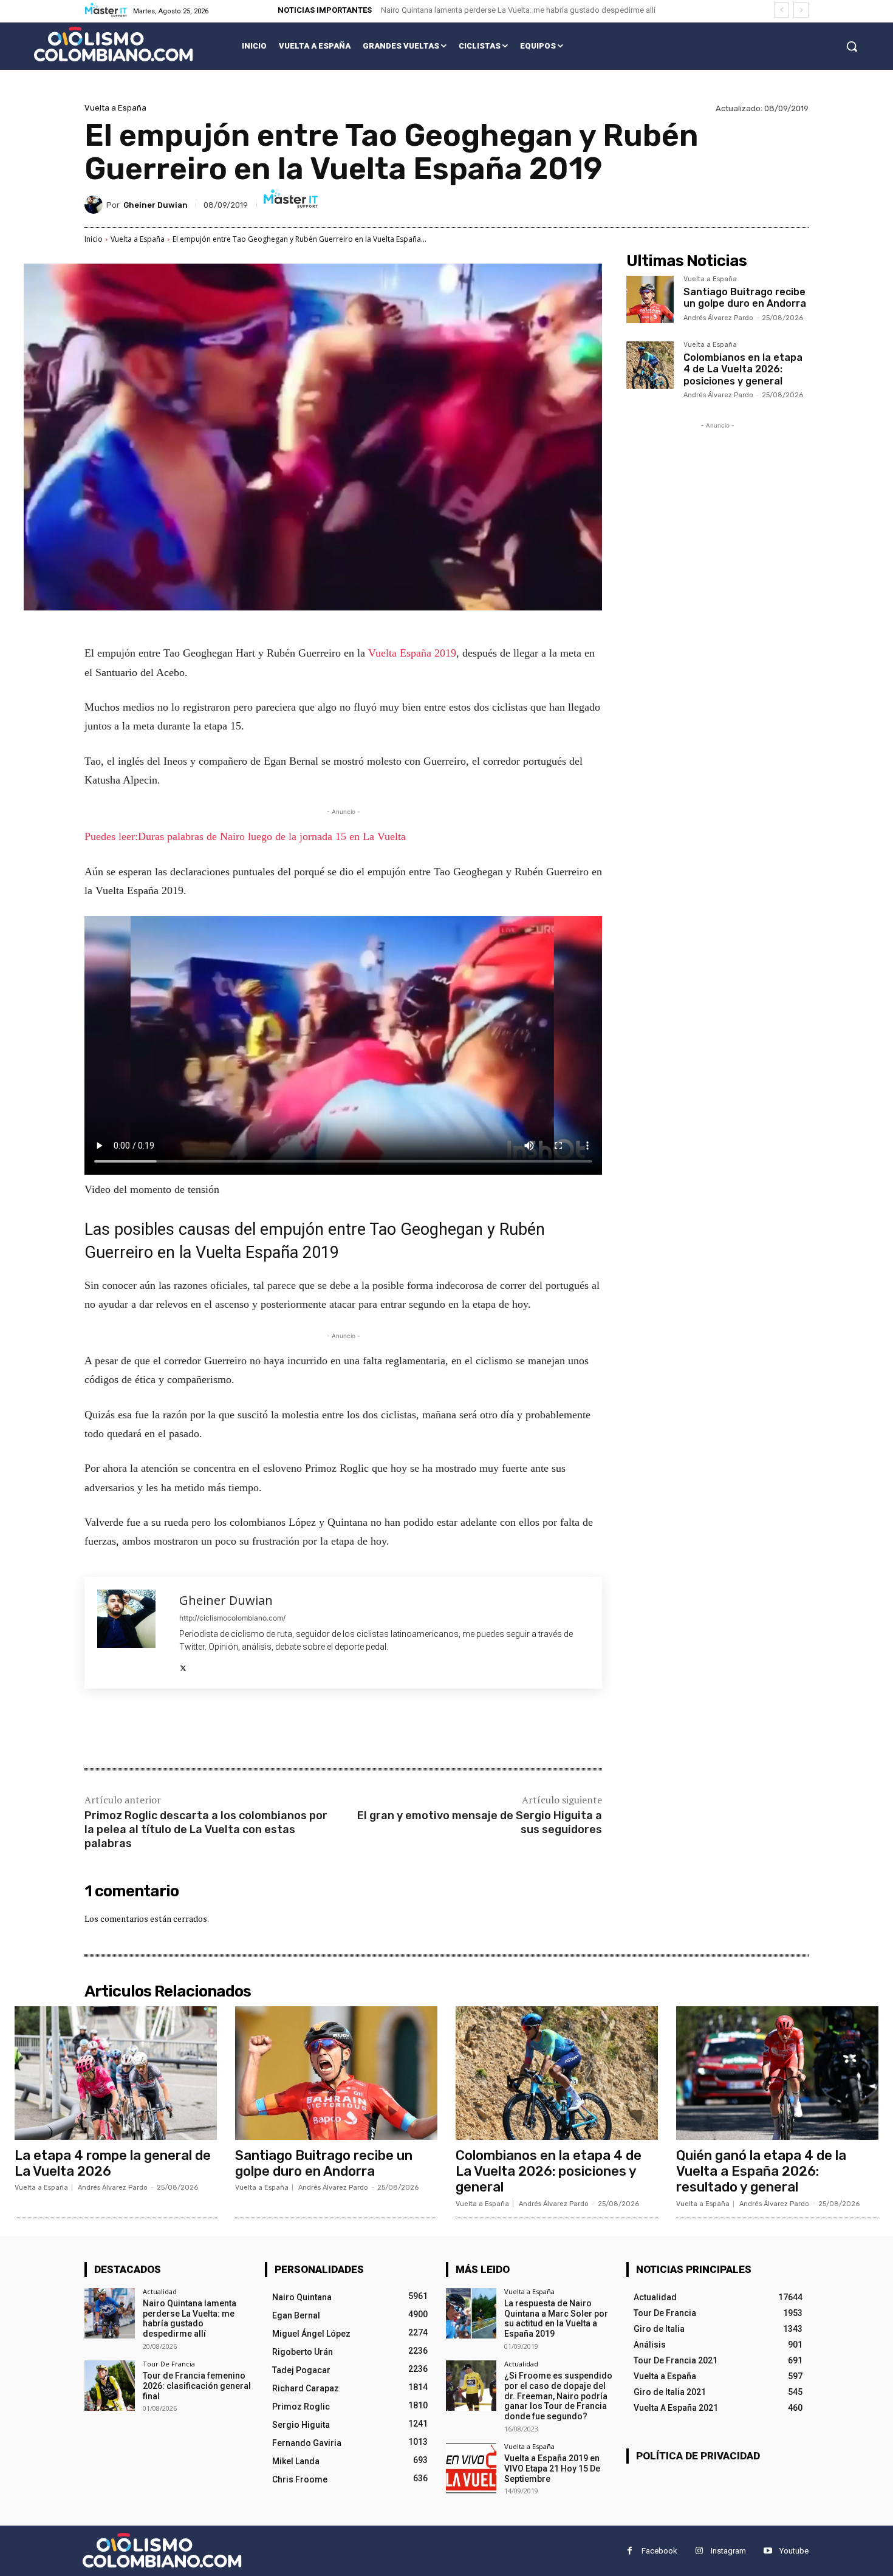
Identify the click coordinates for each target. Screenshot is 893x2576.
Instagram (728, 2551)
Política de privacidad (698, 2456)
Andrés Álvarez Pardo (718, 318)
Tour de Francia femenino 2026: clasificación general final (197, 2386)
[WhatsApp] (256, 1730)
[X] (183, 1666)
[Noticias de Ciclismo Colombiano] (113, 44)
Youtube (794, 2551)
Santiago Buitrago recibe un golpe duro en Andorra (745, 298)
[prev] (782, 10)
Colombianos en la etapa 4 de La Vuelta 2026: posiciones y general (743, 369)
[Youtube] (768, 2551)
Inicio (94, 239)
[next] (801, 10)
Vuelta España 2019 (412, 653)
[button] (852, 46)
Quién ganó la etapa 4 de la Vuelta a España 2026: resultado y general (761, 2171)
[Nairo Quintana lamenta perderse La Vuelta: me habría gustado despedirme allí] (110, 2313)
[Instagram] (699, 2551)
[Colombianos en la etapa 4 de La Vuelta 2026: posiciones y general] (650, 365)
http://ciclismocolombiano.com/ (232, 1618)
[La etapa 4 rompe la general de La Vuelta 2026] (116, 2073)
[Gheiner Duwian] (95, 205)
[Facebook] (172, 1730)
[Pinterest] (228, 1730)
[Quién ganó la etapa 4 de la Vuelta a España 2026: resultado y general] (777, 2073)
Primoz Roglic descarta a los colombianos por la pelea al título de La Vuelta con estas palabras (206, 1830)
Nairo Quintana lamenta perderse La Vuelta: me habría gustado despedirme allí (518, 10)
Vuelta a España (115, 108)
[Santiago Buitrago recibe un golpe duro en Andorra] (650, 299)
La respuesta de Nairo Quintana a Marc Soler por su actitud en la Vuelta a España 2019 (556, 2318)
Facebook (659, 2551)
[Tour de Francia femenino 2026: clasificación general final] (110, 2386)
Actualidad (160, 2291)
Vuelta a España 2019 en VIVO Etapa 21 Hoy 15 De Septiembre (552, 2468)
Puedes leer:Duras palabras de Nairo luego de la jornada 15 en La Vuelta (245, 836)
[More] (284, 1730)
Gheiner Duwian (156, 205)
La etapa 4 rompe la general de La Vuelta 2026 (113, 2163)
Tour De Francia (169, 2364)
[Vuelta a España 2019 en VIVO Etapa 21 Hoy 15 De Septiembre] (471, 2468)
